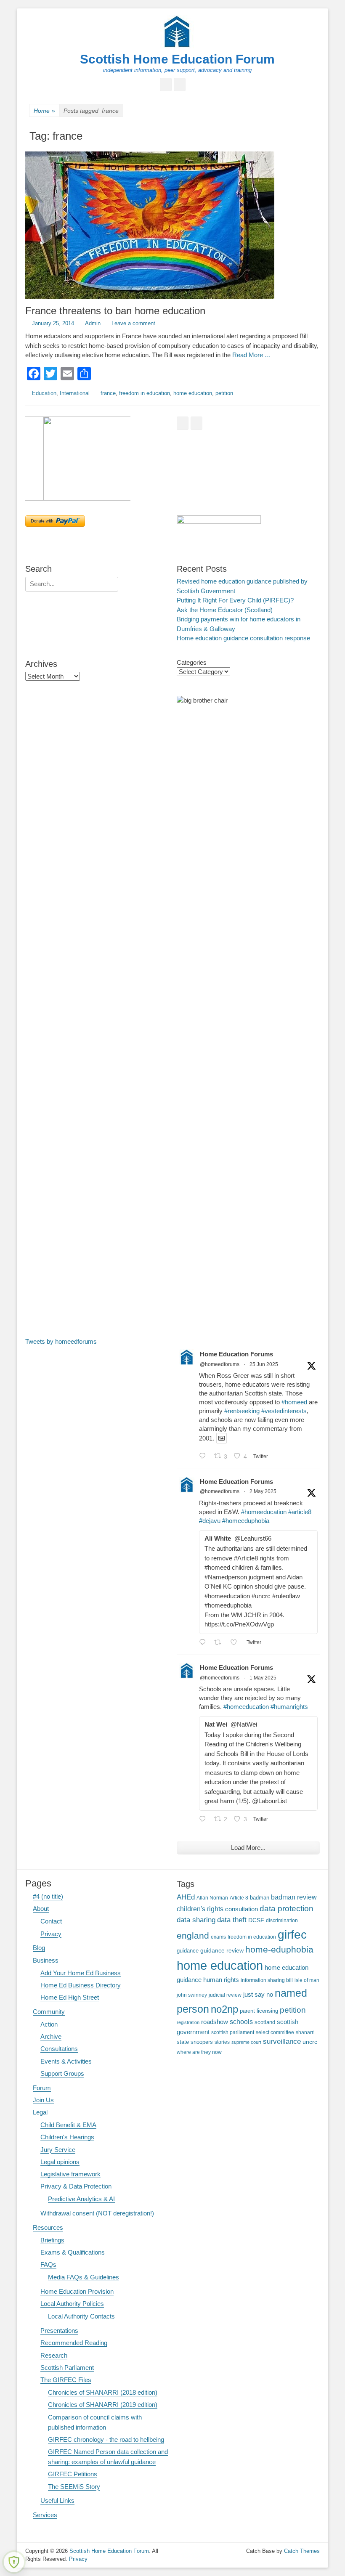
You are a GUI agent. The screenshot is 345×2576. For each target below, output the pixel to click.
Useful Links (57, 2500)
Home (44, 111)
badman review (294, 1897)
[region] (97, 459)
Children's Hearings (67, 2137)
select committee (275, 2032)
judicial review (225, 1995)
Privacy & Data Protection (76, 2186)
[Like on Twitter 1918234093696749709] (236, 1643)
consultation (241, 1909)
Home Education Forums (236, 1354)
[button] (78, 459)
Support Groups (62, 2073)
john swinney (192, 1995)
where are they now (199, 2052)
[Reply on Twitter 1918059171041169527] (204, 1820)
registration (188, 2022)
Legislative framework (70, 2174)
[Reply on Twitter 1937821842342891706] (204, 1457)
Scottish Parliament (67, 2368)
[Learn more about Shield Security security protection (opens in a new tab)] (14, 2562)
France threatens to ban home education (115, 311)
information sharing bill (267, 1980)
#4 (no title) (48, 1896)
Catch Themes (302, 2551)
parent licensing (259, 2011)
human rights (221, 1980)
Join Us (43, 2100)
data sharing (196, 1920)
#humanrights (289, 1707)
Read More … (252, 355)
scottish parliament (233, 2032)
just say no (258, 1995)
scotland (265, 2022)
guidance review (222, 1950)
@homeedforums (220, 1364)
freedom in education (145, 393)
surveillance (282, 2041)
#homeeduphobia (246, 1521)
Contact (51, 1921)
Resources (48, 2227)
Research (54, 2355)
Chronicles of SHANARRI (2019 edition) (103, 2405)
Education (44, 393)
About (41, 1909)
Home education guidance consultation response (243, 638)
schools (241, 2022)
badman (260, 1898)
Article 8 (239, 1898)
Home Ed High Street (70, 1997)
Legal (40, 2112)
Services (45, 2515)
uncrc (310, 2042)
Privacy (51, 1934)
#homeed (294, 1402)
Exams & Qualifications (73, 2252)
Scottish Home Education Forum (177, 59)
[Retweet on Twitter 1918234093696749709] (220, 1643)
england (193, 1935)
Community (49, 2012)
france (108, 393)
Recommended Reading (74, 2343)
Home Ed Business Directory (81, 1985)
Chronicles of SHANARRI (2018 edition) (103, 2392)
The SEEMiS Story (74, 2487)
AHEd (186, 1897)
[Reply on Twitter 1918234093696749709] (204, 1643)
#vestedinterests (284, 1411)
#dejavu (210, 1521)
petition (224, 393)
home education (193, 393)
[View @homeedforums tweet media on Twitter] (222, 1438)
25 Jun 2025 (264, 1364)
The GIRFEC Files (66, 2380)
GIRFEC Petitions (73, 2474)
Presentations (59, 2331)
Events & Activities (66, 2061)
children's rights (200, 1909)
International (75, 393)
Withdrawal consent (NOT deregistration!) (97, 2213)
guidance (188, 1951)
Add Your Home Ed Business (81, 1973)
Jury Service (58, 2150)
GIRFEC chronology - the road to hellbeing (106, 2439)
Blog (39, 1948)
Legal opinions (60, 2162)
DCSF (256, 1920)
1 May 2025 (263, 1678)
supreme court (246, 2042)
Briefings (52, 2240)
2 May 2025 (263, 1491)
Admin (93, 323)
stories (222, 2042)
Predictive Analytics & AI (81, 2199)
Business (46, 1960)
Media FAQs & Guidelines (84, 2277)
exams (218, 1937)
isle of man (307, 1980)
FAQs (48, 2264)
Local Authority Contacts (81, 2316)
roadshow (215, 2022)
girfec (292, 1934)
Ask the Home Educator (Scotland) (225, 610)
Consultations (59, 2049)
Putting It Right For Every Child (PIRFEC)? (235, 600)
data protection (287, 1909)
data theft (232, 1920)
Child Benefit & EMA (68, 2125)
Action (49, 2024)
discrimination (282, 1920)
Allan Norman (212, 1898)
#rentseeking (242, 1411)
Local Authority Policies (72, 2304)
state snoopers (195, 2042)
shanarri (305, 2032)
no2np (224, 2009)
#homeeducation (264, 1512)
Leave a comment (133, 323)
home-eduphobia (279, 1949)
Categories (192, 662)
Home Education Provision (77, 2291)
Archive (51, 2036)
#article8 (300, 1512)
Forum (42, 2088)
